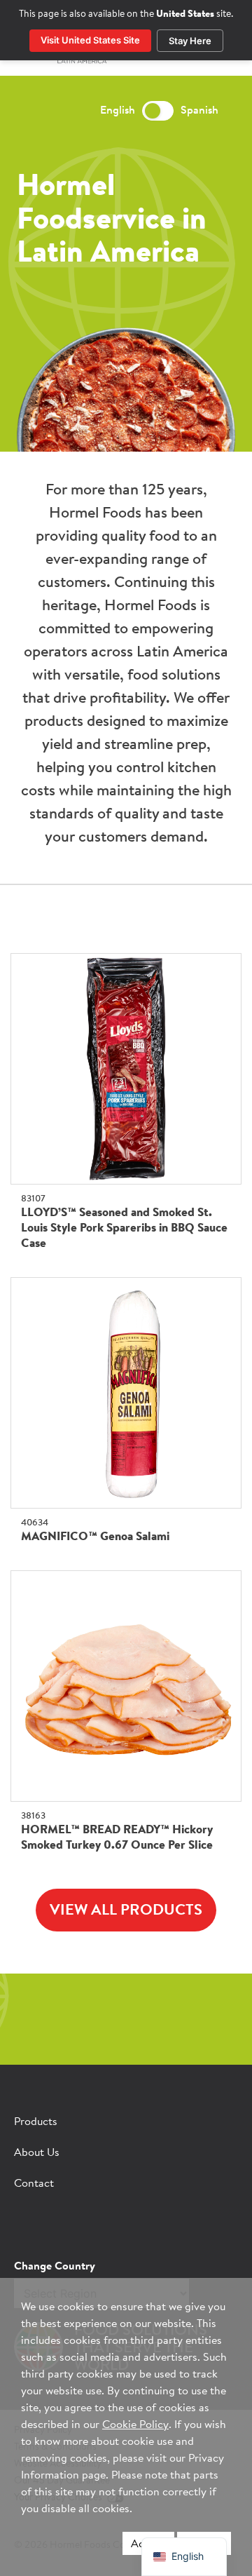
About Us (37, 2153)
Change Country (55, 2267)
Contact (34, 2184)
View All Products (126, 1911)
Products (36, 2122)
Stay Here (190, 41)
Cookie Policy (135, 2425)
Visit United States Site (90, 40)
